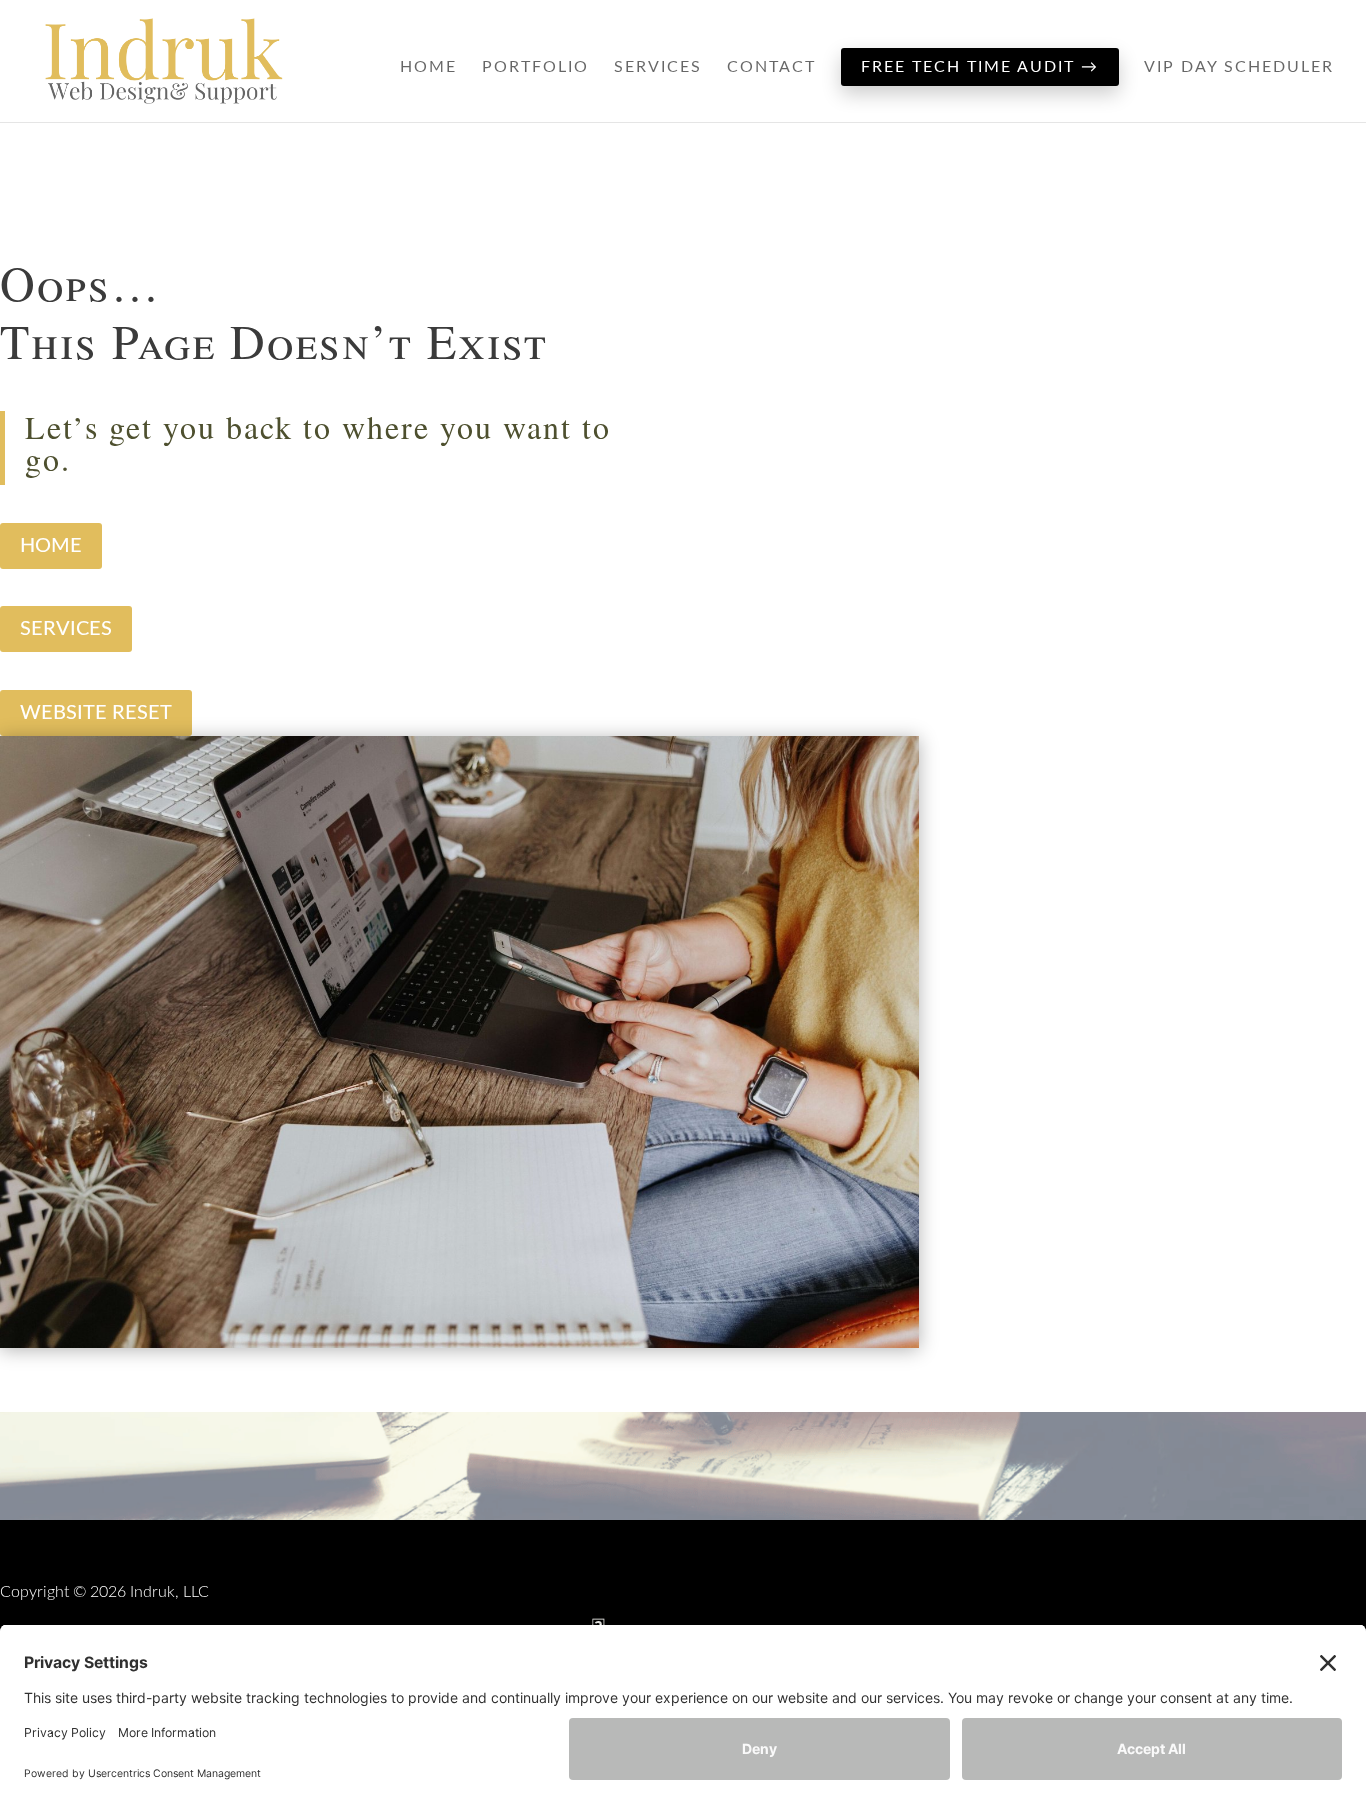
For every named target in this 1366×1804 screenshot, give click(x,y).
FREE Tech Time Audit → (980, 67)
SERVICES (66, 629)
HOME (51, 546)
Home (428, 67)
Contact (771, 67)
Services (658, 67)
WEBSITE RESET (96, 713)
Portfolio (535, 67)
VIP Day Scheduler (1239, 67)
